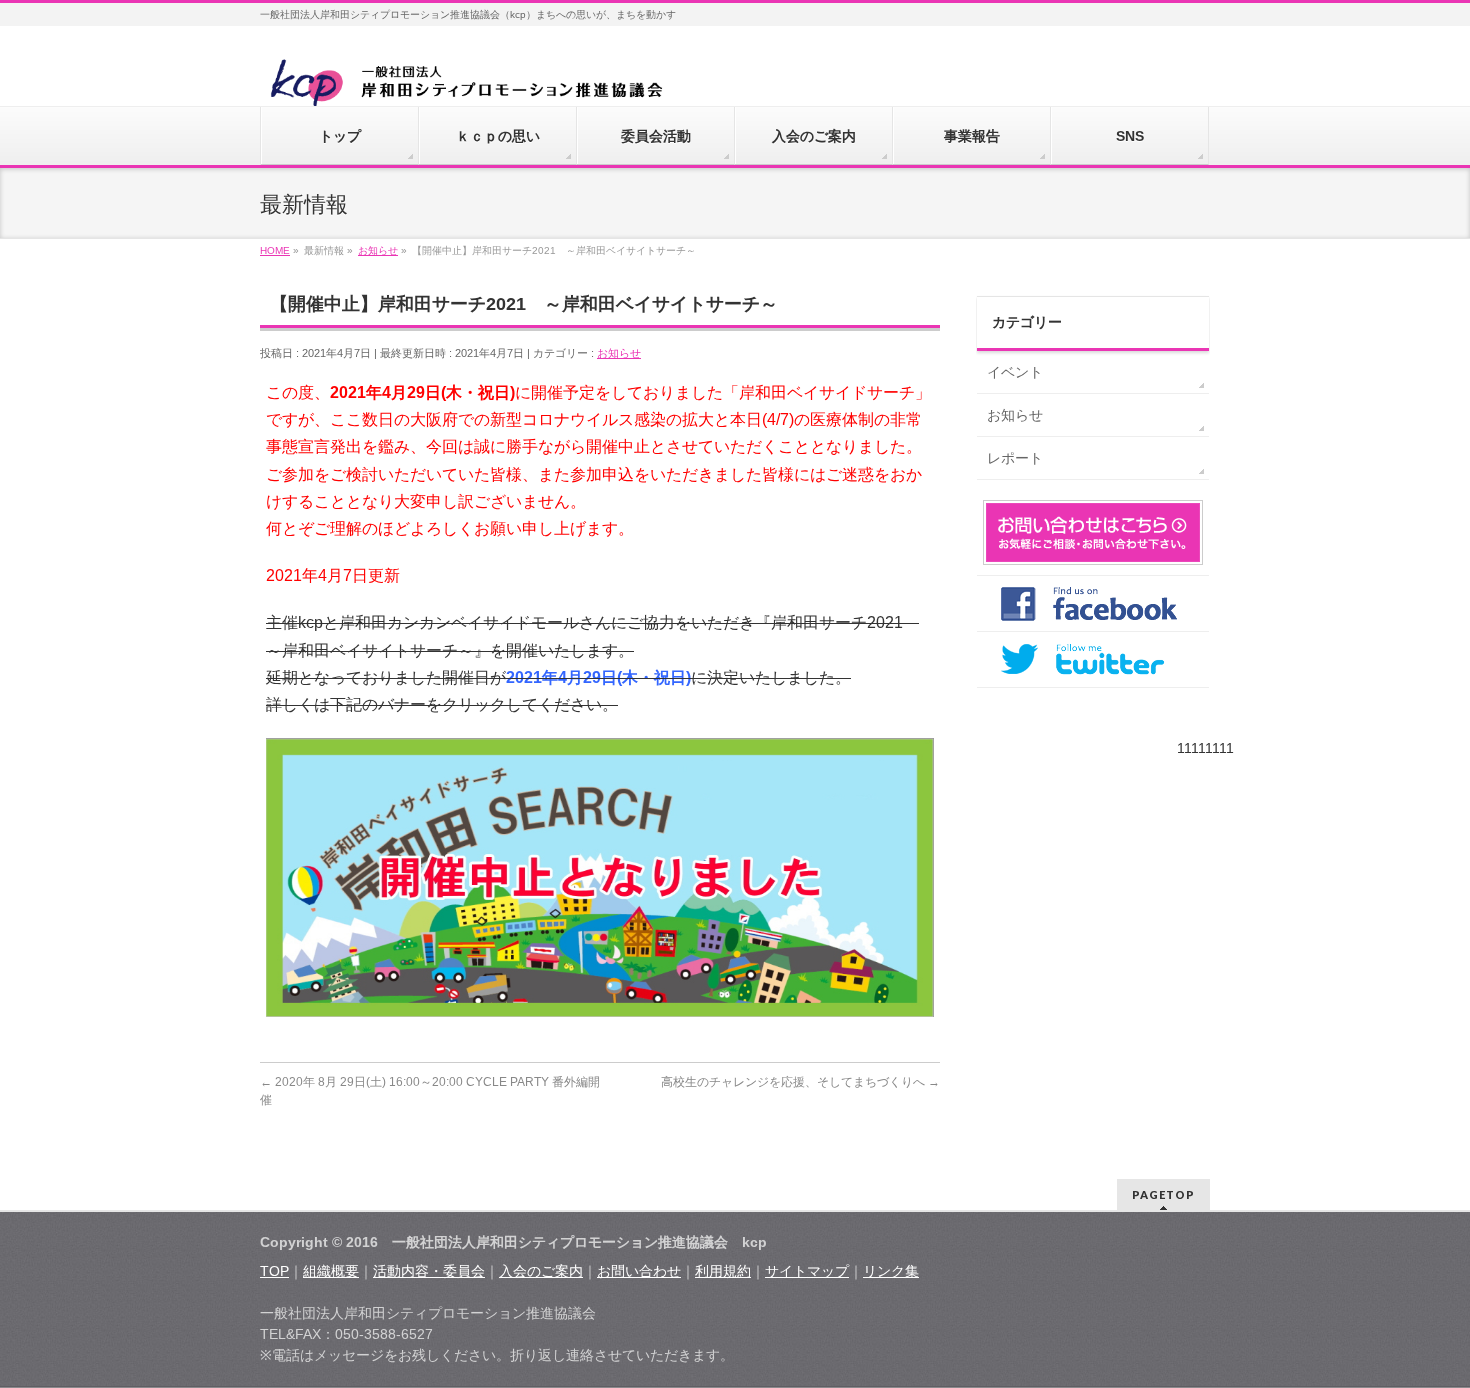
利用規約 (723, 1271)
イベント (1015, 372)
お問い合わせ (639, 1271)
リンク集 (891, 1271)
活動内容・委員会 (429, 1271)
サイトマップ (807, 1271)
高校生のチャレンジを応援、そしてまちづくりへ (800, 1082)
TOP (274, 1271)
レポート (1015, 458)
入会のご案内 (541, 1271)
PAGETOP (1163, 1194)
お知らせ (619, 353)
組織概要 (331, 1271)
